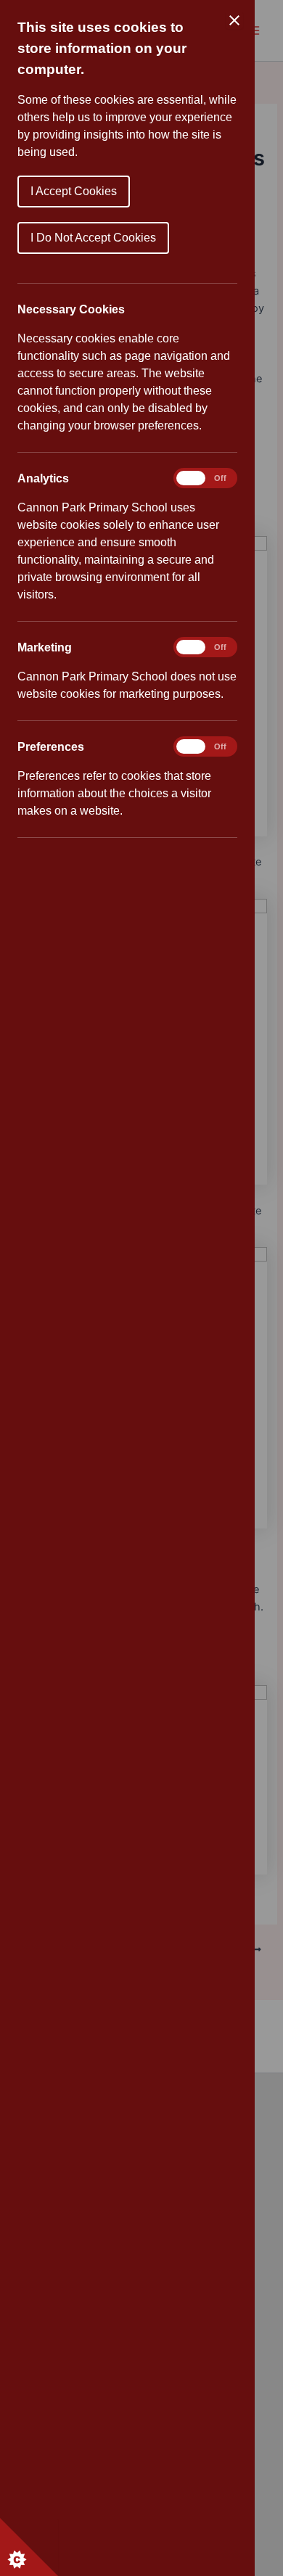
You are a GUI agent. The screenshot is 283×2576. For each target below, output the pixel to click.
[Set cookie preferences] (29, 2547)
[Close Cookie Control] (234, 20)
